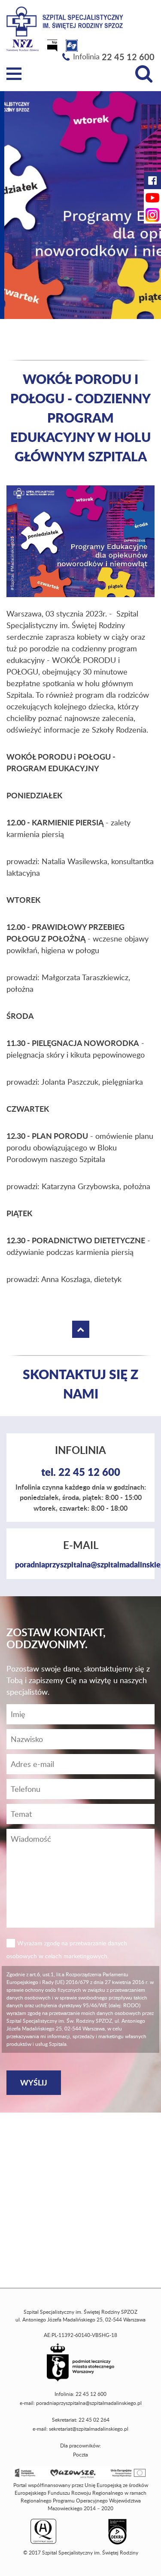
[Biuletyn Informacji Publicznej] (53, 48)
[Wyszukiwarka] (144, 74)
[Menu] (14, 74)
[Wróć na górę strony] (81, 1329)
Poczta (80, 2455)
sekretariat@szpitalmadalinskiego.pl (89, 2429)
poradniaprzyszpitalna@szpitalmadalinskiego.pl (89, 2403)
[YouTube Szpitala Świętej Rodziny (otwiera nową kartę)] (152, 198)
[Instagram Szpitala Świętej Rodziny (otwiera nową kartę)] (152, 215)
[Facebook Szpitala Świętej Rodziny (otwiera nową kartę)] (152, 181)
